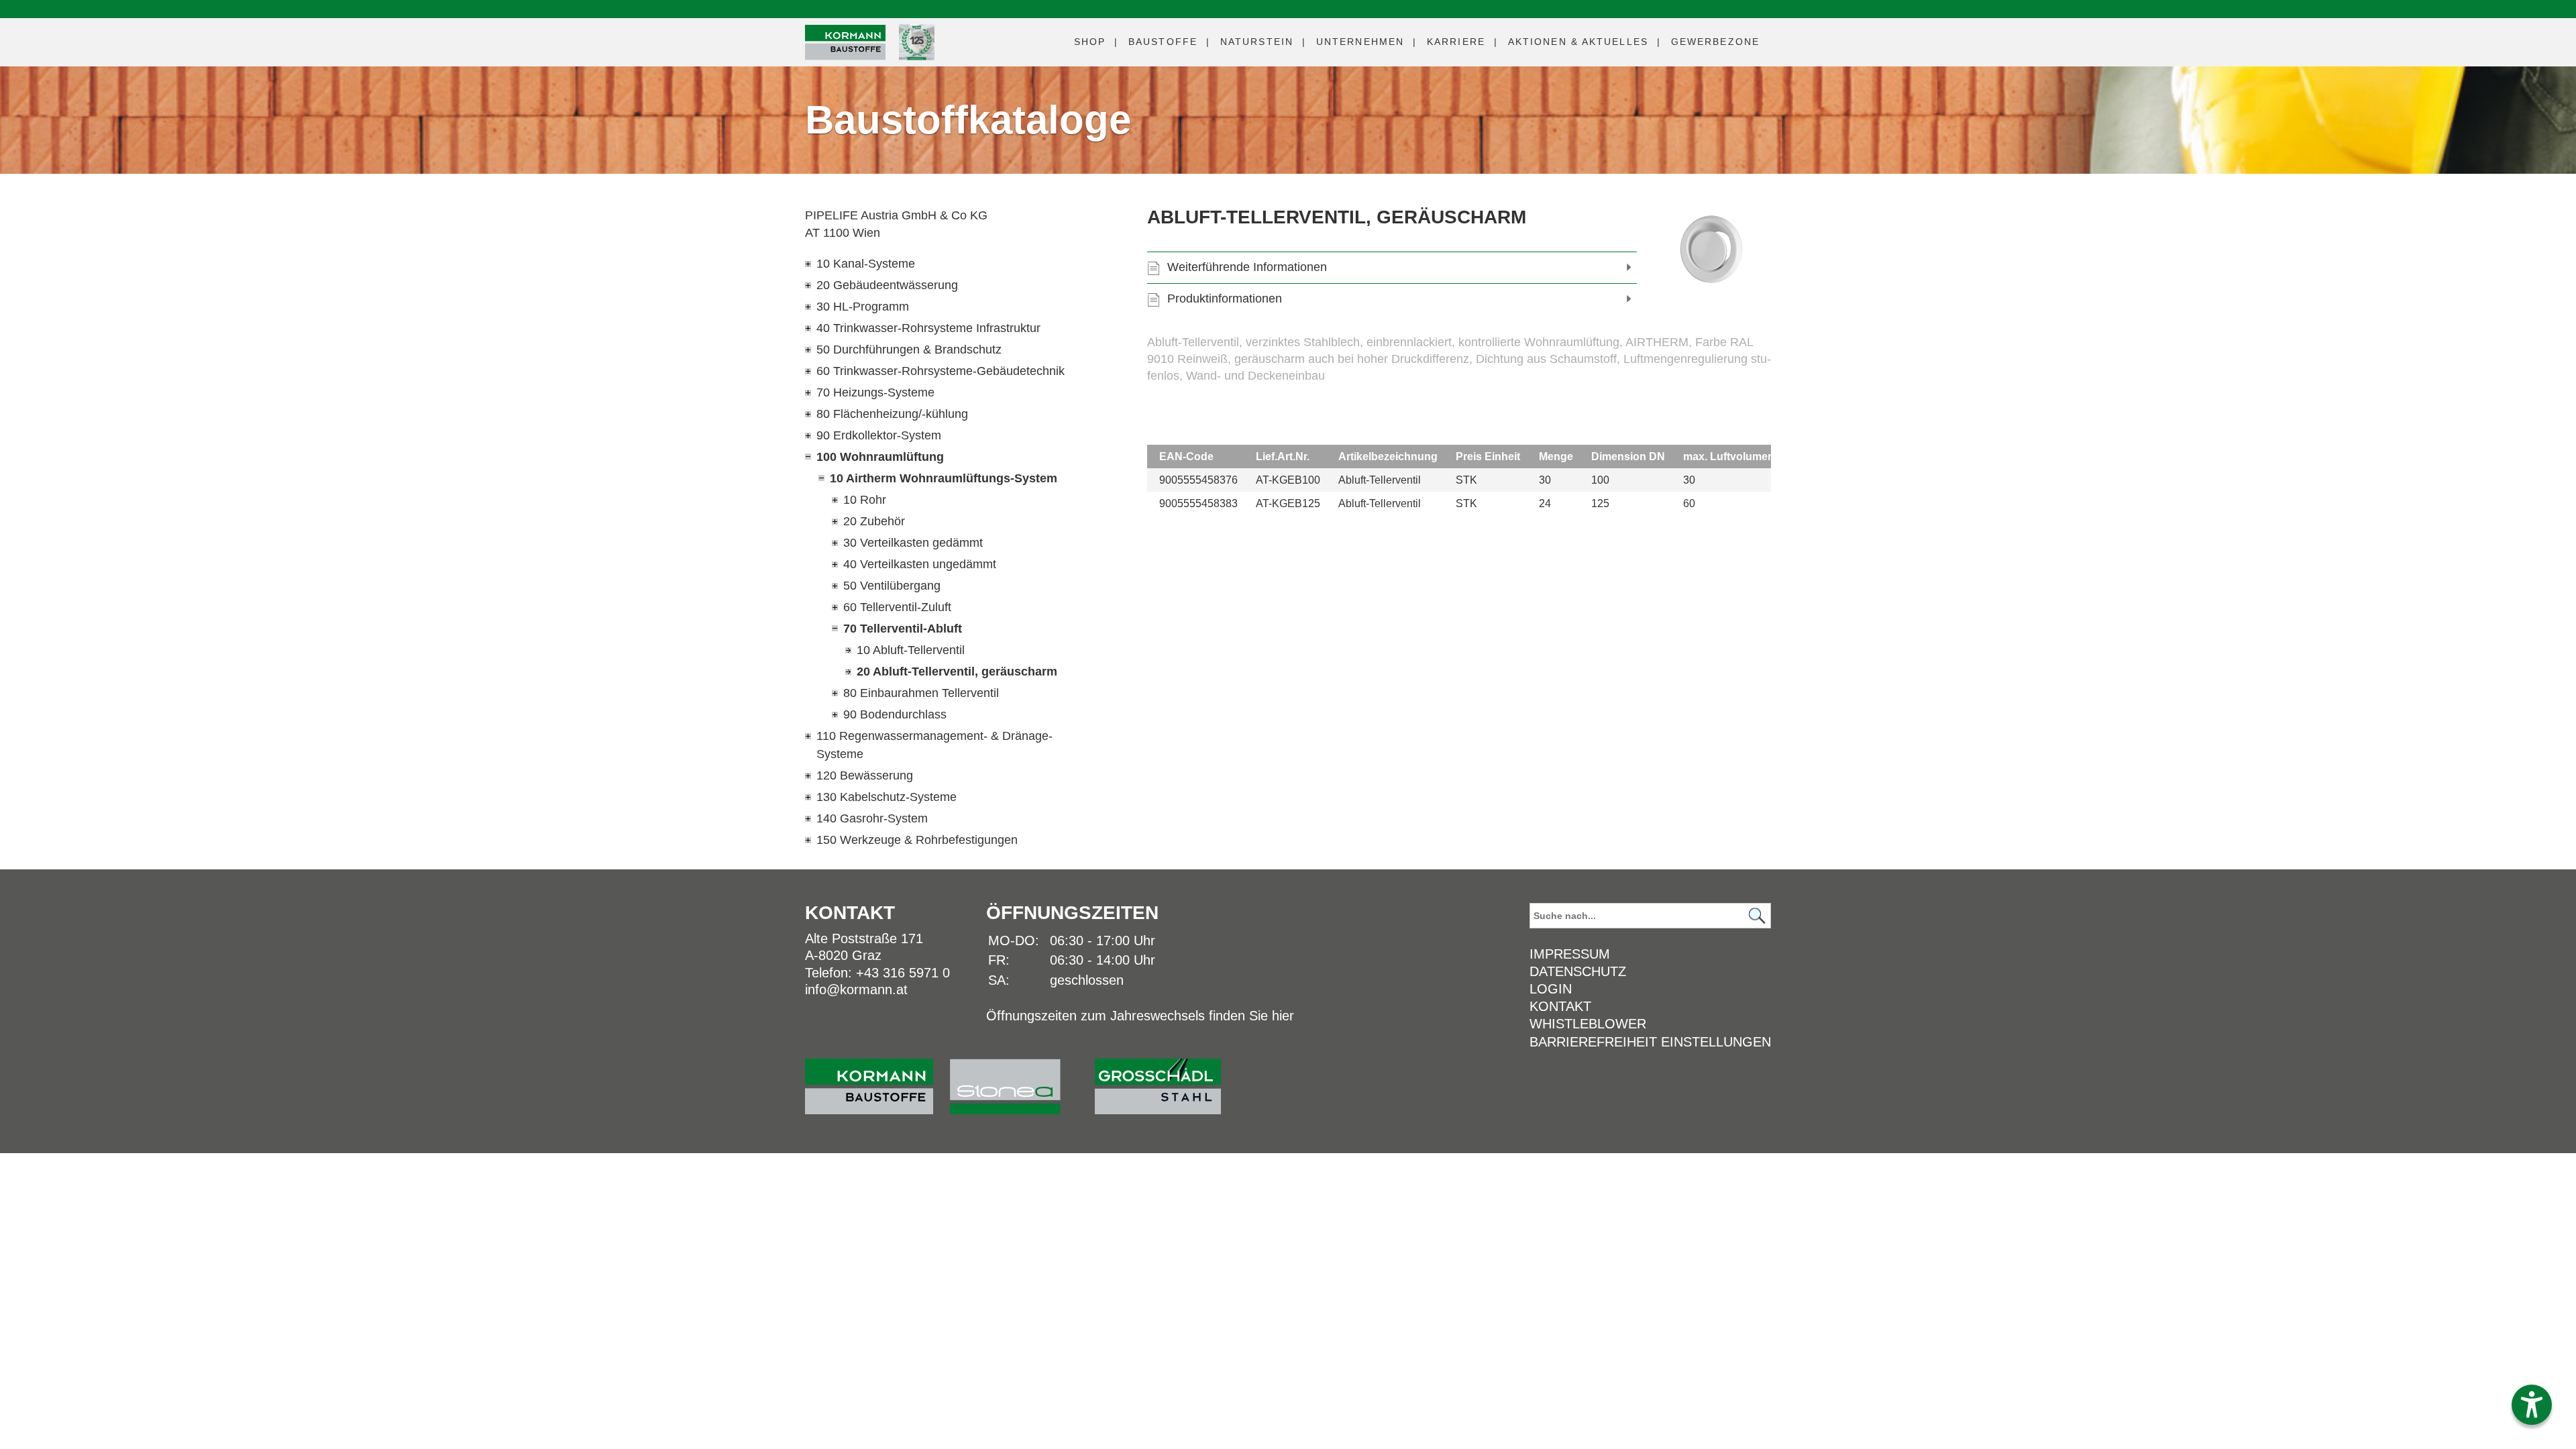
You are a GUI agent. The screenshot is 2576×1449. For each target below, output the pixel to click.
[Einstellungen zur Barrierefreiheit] (2532, 1405)
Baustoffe (1163, 42)
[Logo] (845, 43)
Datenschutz (1578, 971)
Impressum (1570, 954)
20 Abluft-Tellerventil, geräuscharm (957, 672)
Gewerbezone (1715, 42)
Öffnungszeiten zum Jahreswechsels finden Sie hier (1140, 1016)
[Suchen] (1757, 916)
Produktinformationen (1225, 299)
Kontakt (1560, 1006)
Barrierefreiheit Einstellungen (1650, 1042)
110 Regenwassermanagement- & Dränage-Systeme (934, 745)
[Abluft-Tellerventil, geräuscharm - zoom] (1714, 250)
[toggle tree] (949, 264)
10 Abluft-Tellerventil (911, 650)
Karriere (1456, 42)
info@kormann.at (856, 989)
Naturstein (1257, 42)
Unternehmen (1360, 42)
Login (1551, 989)
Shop (1090, 42)
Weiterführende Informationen (1247, 267)
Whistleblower (1588, 1024)
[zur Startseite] (877, 1080)
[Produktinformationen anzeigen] (1459, 376)
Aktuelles (1578, 42)
